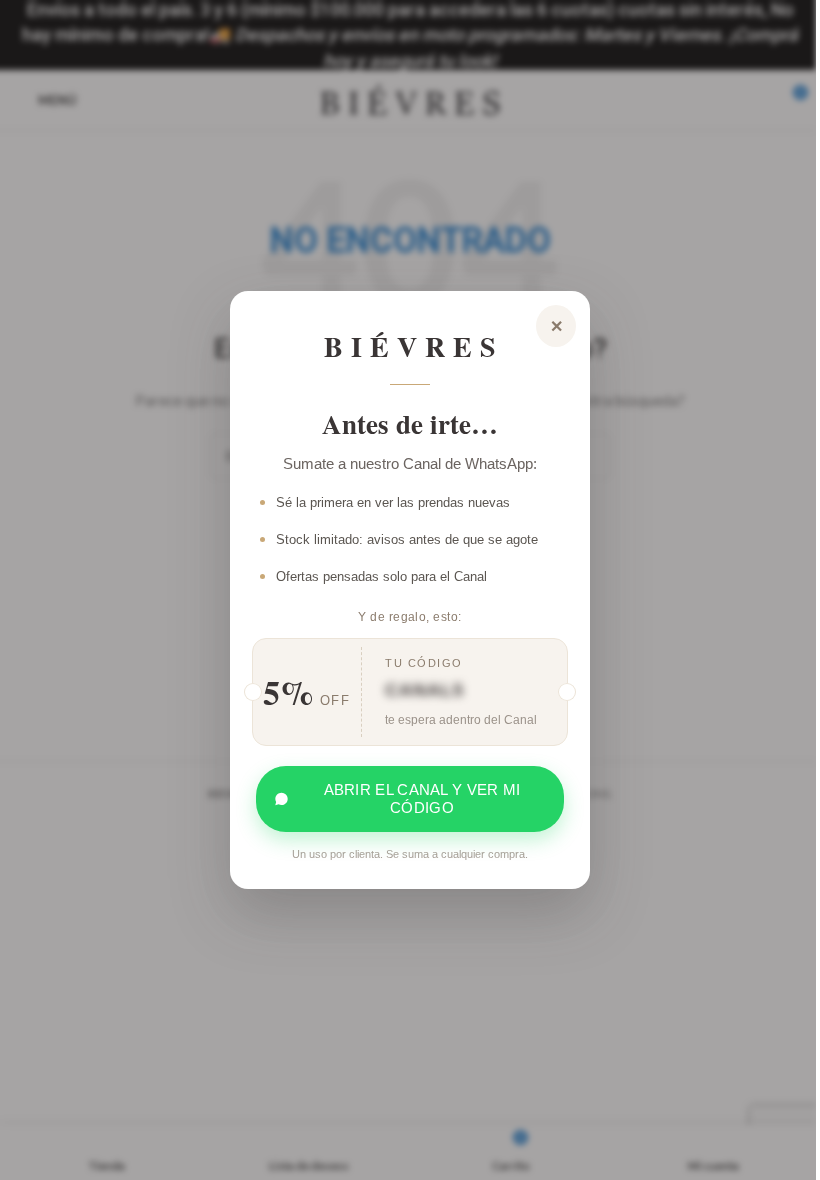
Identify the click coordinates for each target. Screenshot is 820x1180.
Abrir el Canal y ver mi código (422, 798)
